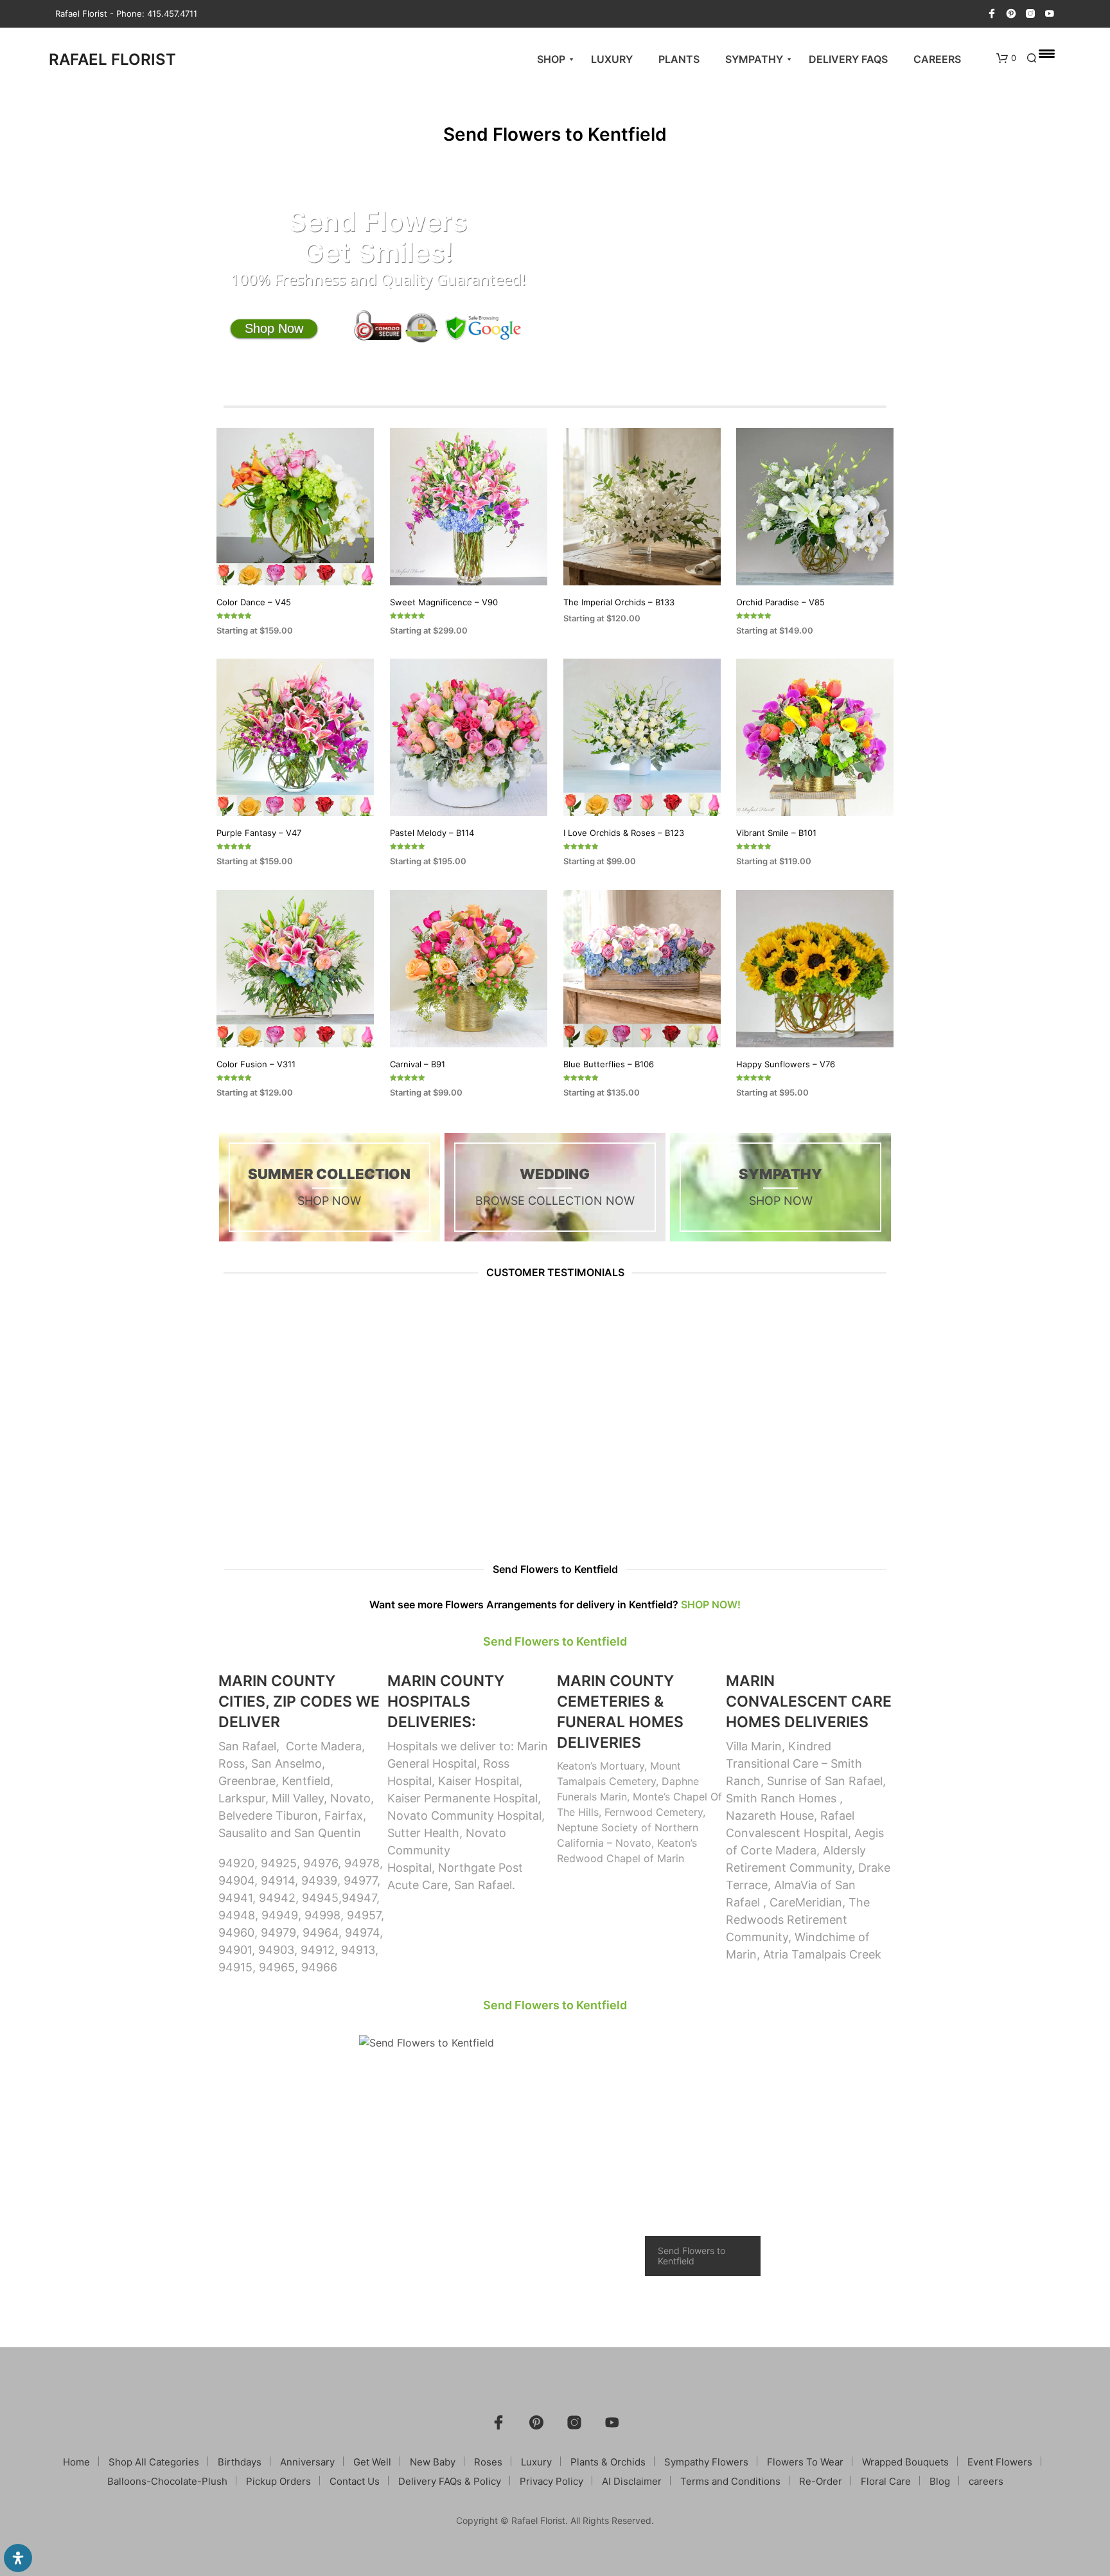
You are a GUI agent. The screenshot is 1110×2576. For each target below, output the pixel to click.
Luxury (536, 2462)
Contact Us (355, 2481)
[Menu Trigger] (1047, 53)
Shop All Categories (154, 2462)
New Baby (433, 2462)
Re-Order (821, 2481)
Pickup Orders (278, 2481)
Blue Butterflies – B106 (609, 1064)
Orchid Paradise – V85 (780, 601)
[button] (1006, 58)
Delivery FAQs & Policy (450, 2481)
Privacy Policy (551, 2481)
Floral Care (886, 2481)
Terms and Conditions (730, 2481)
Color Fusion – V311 (256, 1064)
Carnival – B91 (418, 1064)
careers (986, 2481)
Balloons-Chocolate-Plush (167, 2481)
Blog (940, 2481)
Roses (488, 2462)
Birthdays (240, 2462)
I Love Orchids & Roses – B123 (624, 833)
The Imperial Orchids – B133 (619, 601)
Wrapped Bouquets (905, 2462)
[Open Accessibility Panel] (18, 2558)
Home (76, 2462)
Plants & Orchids (608, 2462)
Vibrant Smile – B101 (776, 833)
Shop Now (273, 328)
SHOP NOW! (711, 1604)
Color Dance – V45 (254, 601)
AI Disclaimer (632, 2481)
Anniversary (307, 2462)
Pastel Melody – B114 (432, 833)
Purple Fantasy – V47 (259, 833)
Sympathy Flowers (706, 2462)
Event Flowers (1000, 2462)
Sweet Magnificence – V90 (444, 601)
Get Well (372, 2462)
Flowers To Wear (805, 2462)
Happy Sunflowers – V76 (786, 1064)
